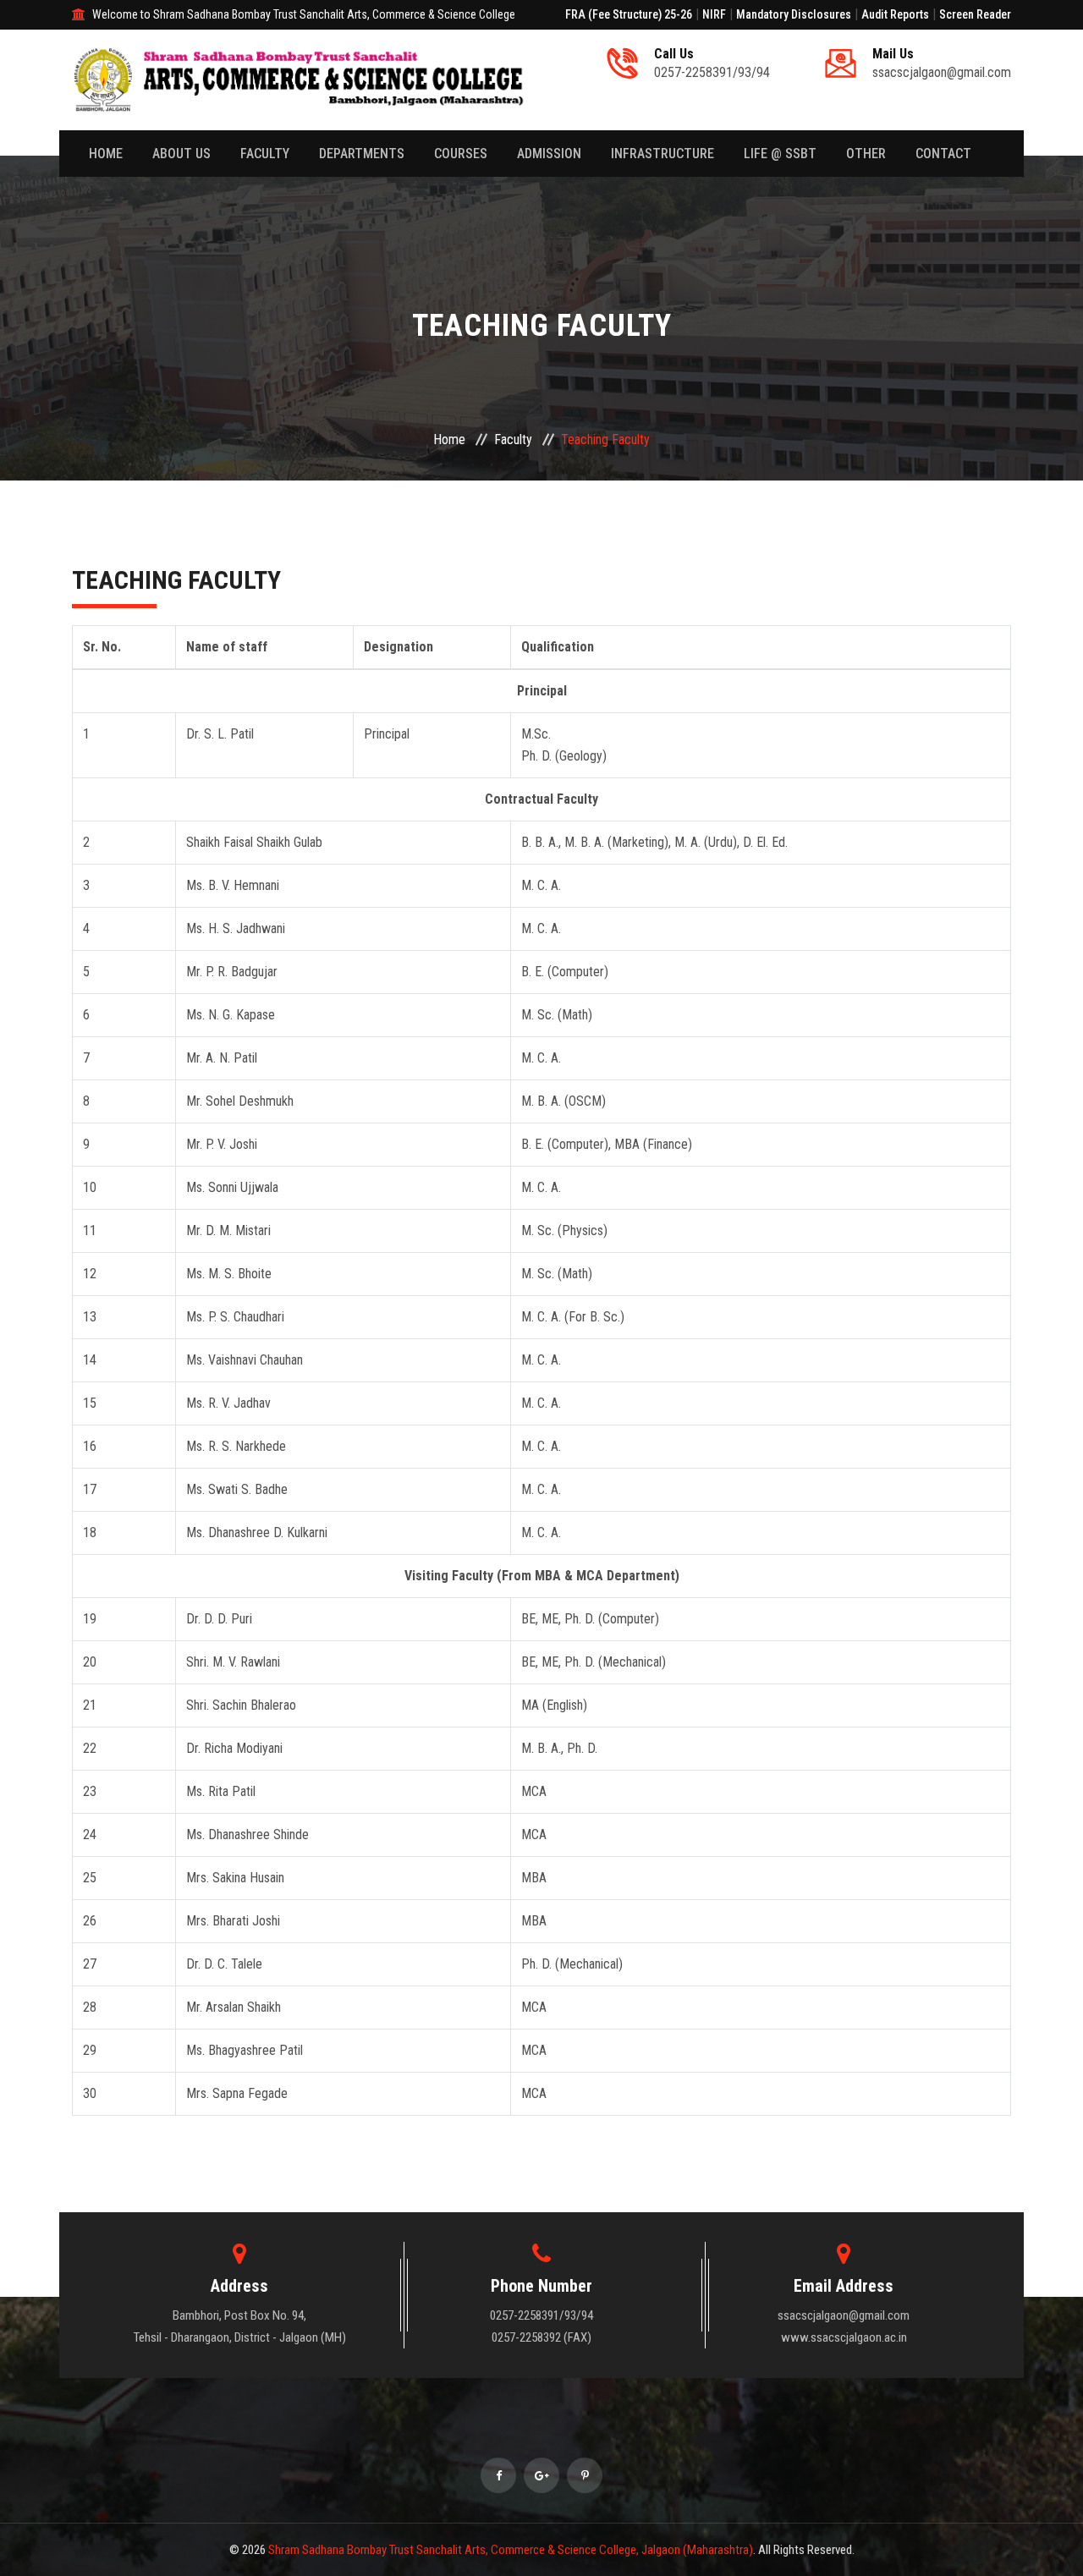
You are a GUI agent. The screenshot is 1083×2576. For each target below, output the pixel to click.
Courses (461, 154)
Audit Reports (895, 14)
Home (106, 154)
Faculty (265, 154)
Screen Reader (975, 14)
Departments (362, 154)
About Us (181, 154)
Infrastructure (662, 154)
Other (866, 154)
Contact (943, 154)
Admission (549, 154)
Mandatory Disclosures (794, 14)
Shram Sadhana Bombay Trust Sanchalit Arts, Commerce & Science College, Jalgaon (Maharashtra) (511, 2550)
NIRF (714, 14)
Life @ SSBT (780, 154)
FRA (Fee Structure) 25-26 (629, 14)
